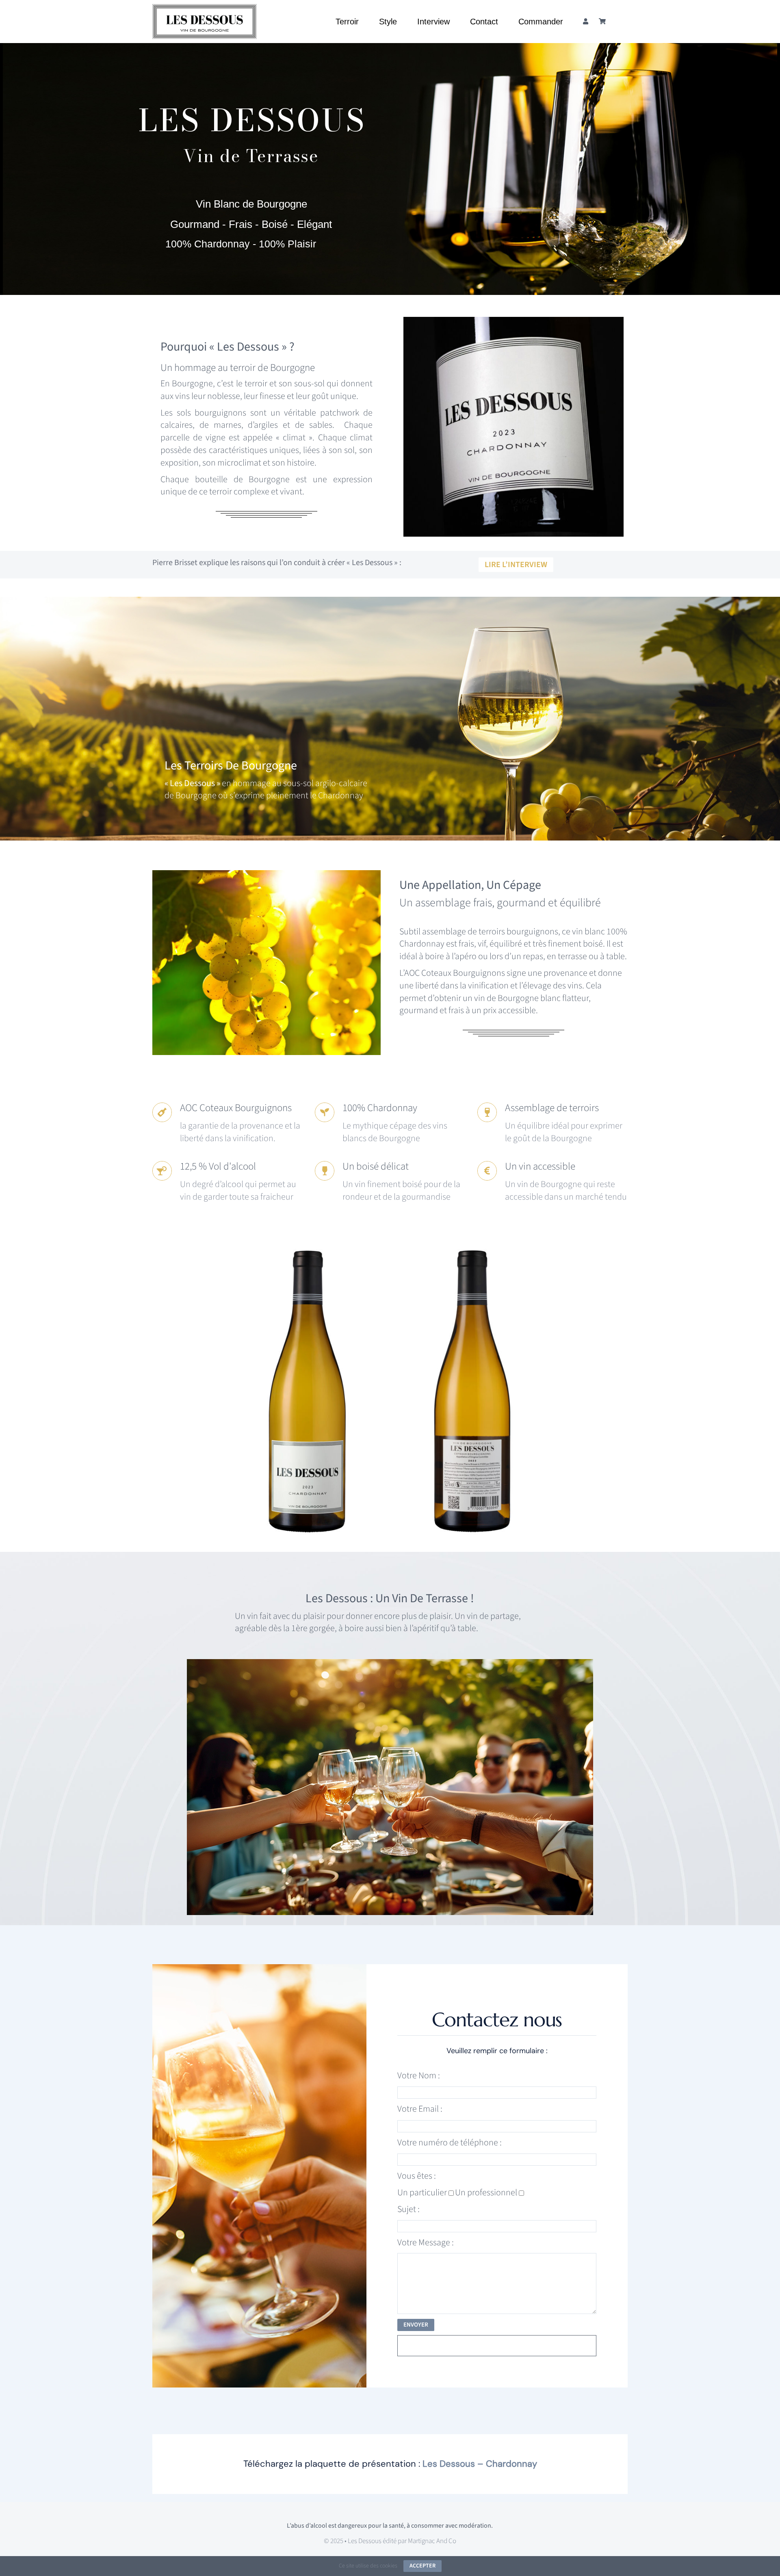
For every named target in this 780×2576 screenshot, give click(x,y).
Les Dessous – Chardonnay (480, 2464)
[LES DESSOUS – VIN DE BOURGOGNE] (308, 1250)
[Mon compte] (586, 22)
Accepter (422, 2566)
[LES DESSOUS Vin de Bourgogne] (205, 9)
